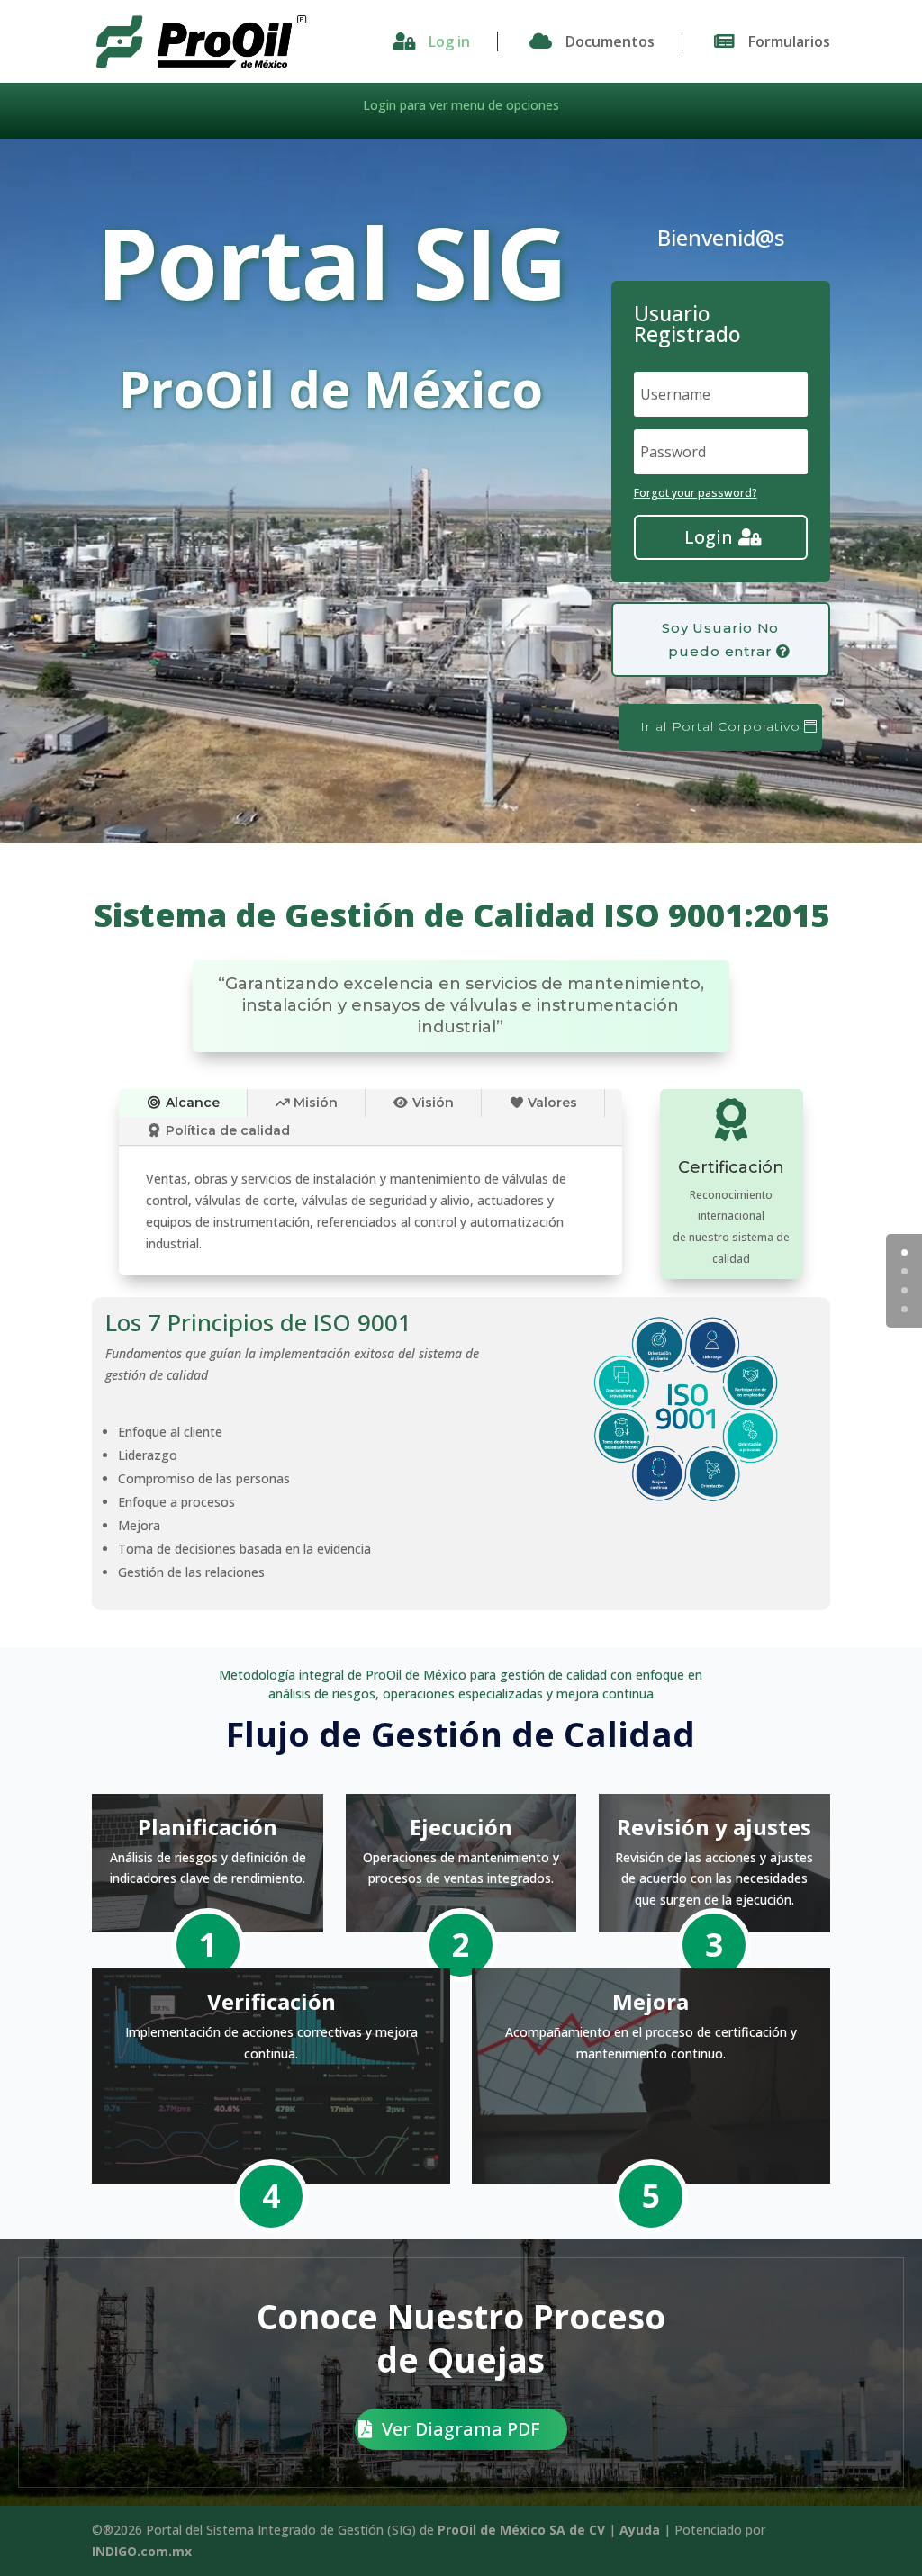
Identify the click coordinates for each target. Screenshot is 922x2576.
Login (709, 537)
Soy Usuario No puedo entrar (721, 639)
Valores (551, 1103)
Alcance (191, 1103)
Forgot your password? (696, 493)
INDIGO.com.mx (142, 2551)
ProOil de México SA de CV (521, 2530)
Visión (431, 1103)
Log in (449, 41)
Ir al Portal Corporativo (720, 726)
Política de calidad (226, 1130)
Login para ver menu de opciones (461, 105)
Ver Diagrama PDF (461, 2429)
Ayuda (640, 2530)
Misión (314, 1103)
